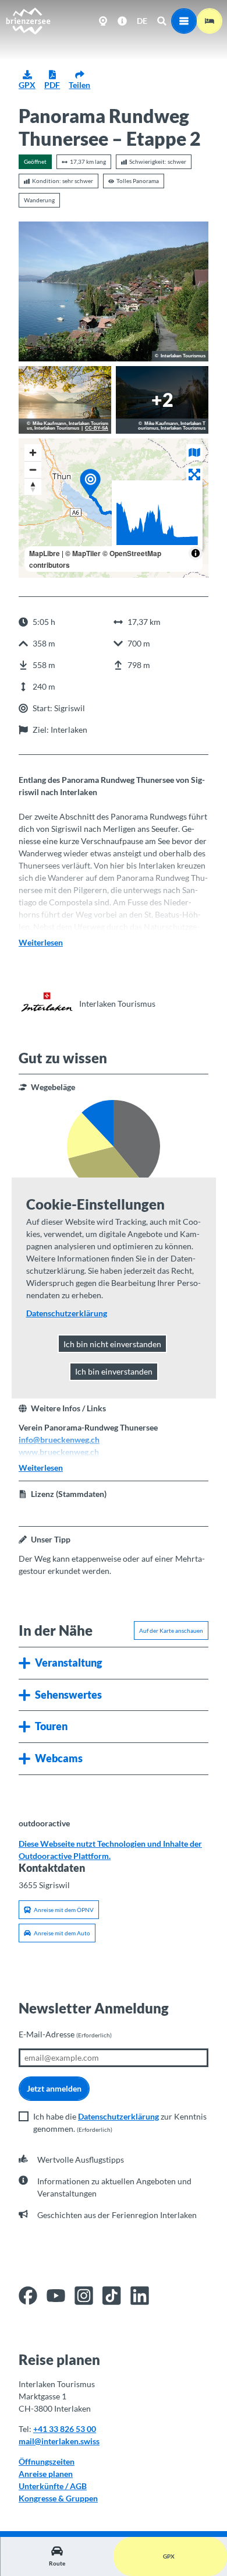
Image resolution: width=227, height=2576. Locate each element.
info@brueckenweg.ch (59, 1440)
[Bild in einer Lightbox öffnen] (65, 400)
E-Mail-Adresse (65, 2034)
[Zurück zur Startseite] (28, 21)
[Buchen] (210, 21)
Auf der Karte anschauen (171, 1630)
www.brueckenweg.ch (59, 1452)
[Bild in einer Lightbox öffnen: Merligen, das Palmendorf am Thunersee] (114, 291)
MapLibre (45, 553)
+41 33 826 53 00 (65, 2429)
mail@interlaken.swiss (59, 2441)
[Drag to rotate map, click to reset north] (33, 486)
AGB (78, 2486)
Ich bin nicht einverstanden (112, 1344)
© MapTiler (83, 553)
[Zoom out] (33, 470)
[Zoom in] (33, 453)
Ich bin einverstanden (114, 1371)
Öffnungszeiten (47, 2461)
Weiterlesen (41, 942)
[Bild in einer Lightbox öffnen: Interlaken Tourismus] (47, 1003)
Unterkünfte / (44, 2486)
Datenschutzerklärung (118, 2116)
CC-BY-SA (97, 428)
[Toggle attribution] (196, 553)
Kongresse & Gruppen (58, 2498)
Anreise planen (46, 2474)
